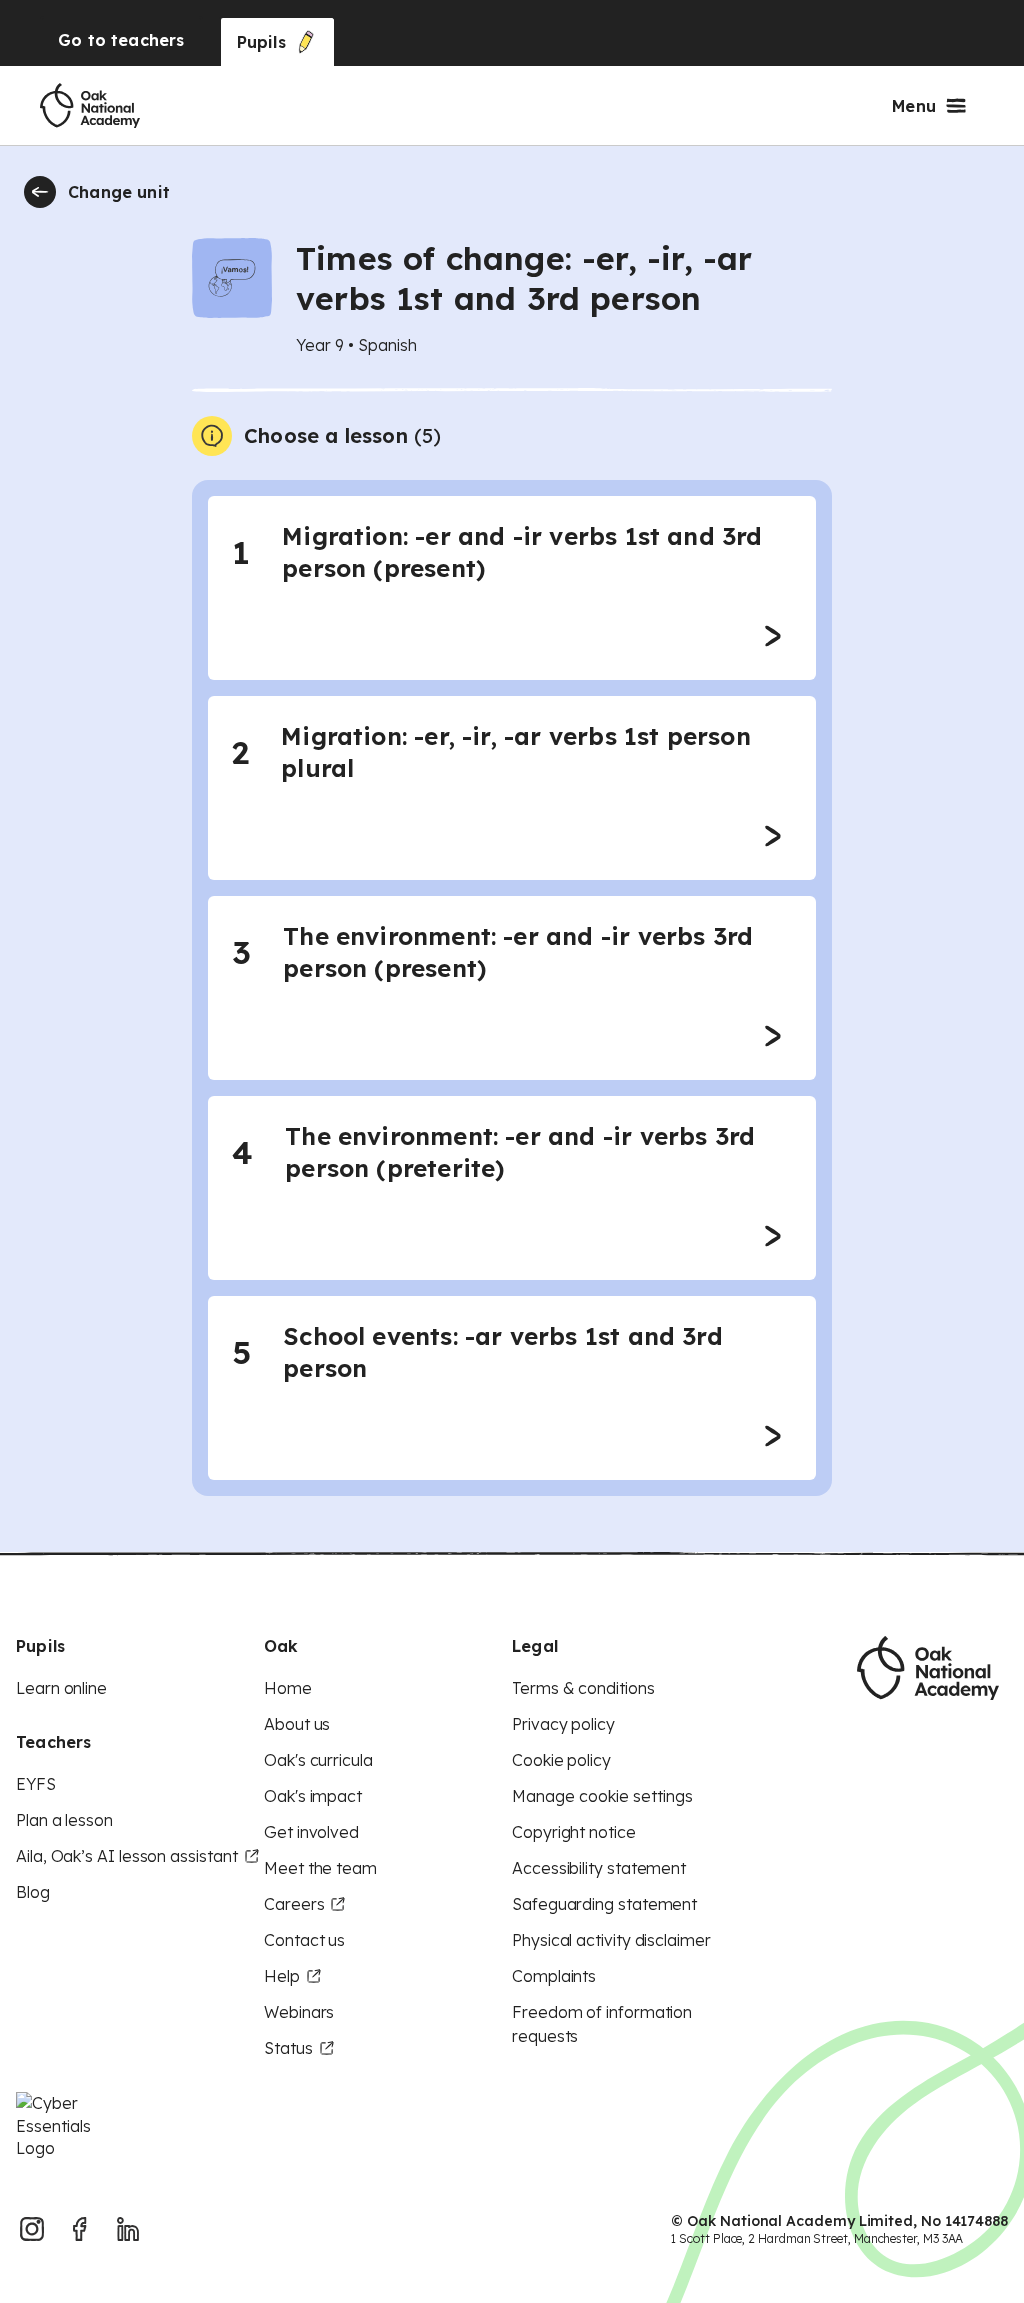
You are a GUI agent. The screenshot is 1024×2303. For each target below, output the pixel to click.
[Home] (90, 106)
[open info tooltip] (212, 436)
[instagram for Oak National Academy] (32, 2229)
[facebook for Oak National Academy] (80, 2229)
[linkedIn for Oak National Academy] (128, 2229)
